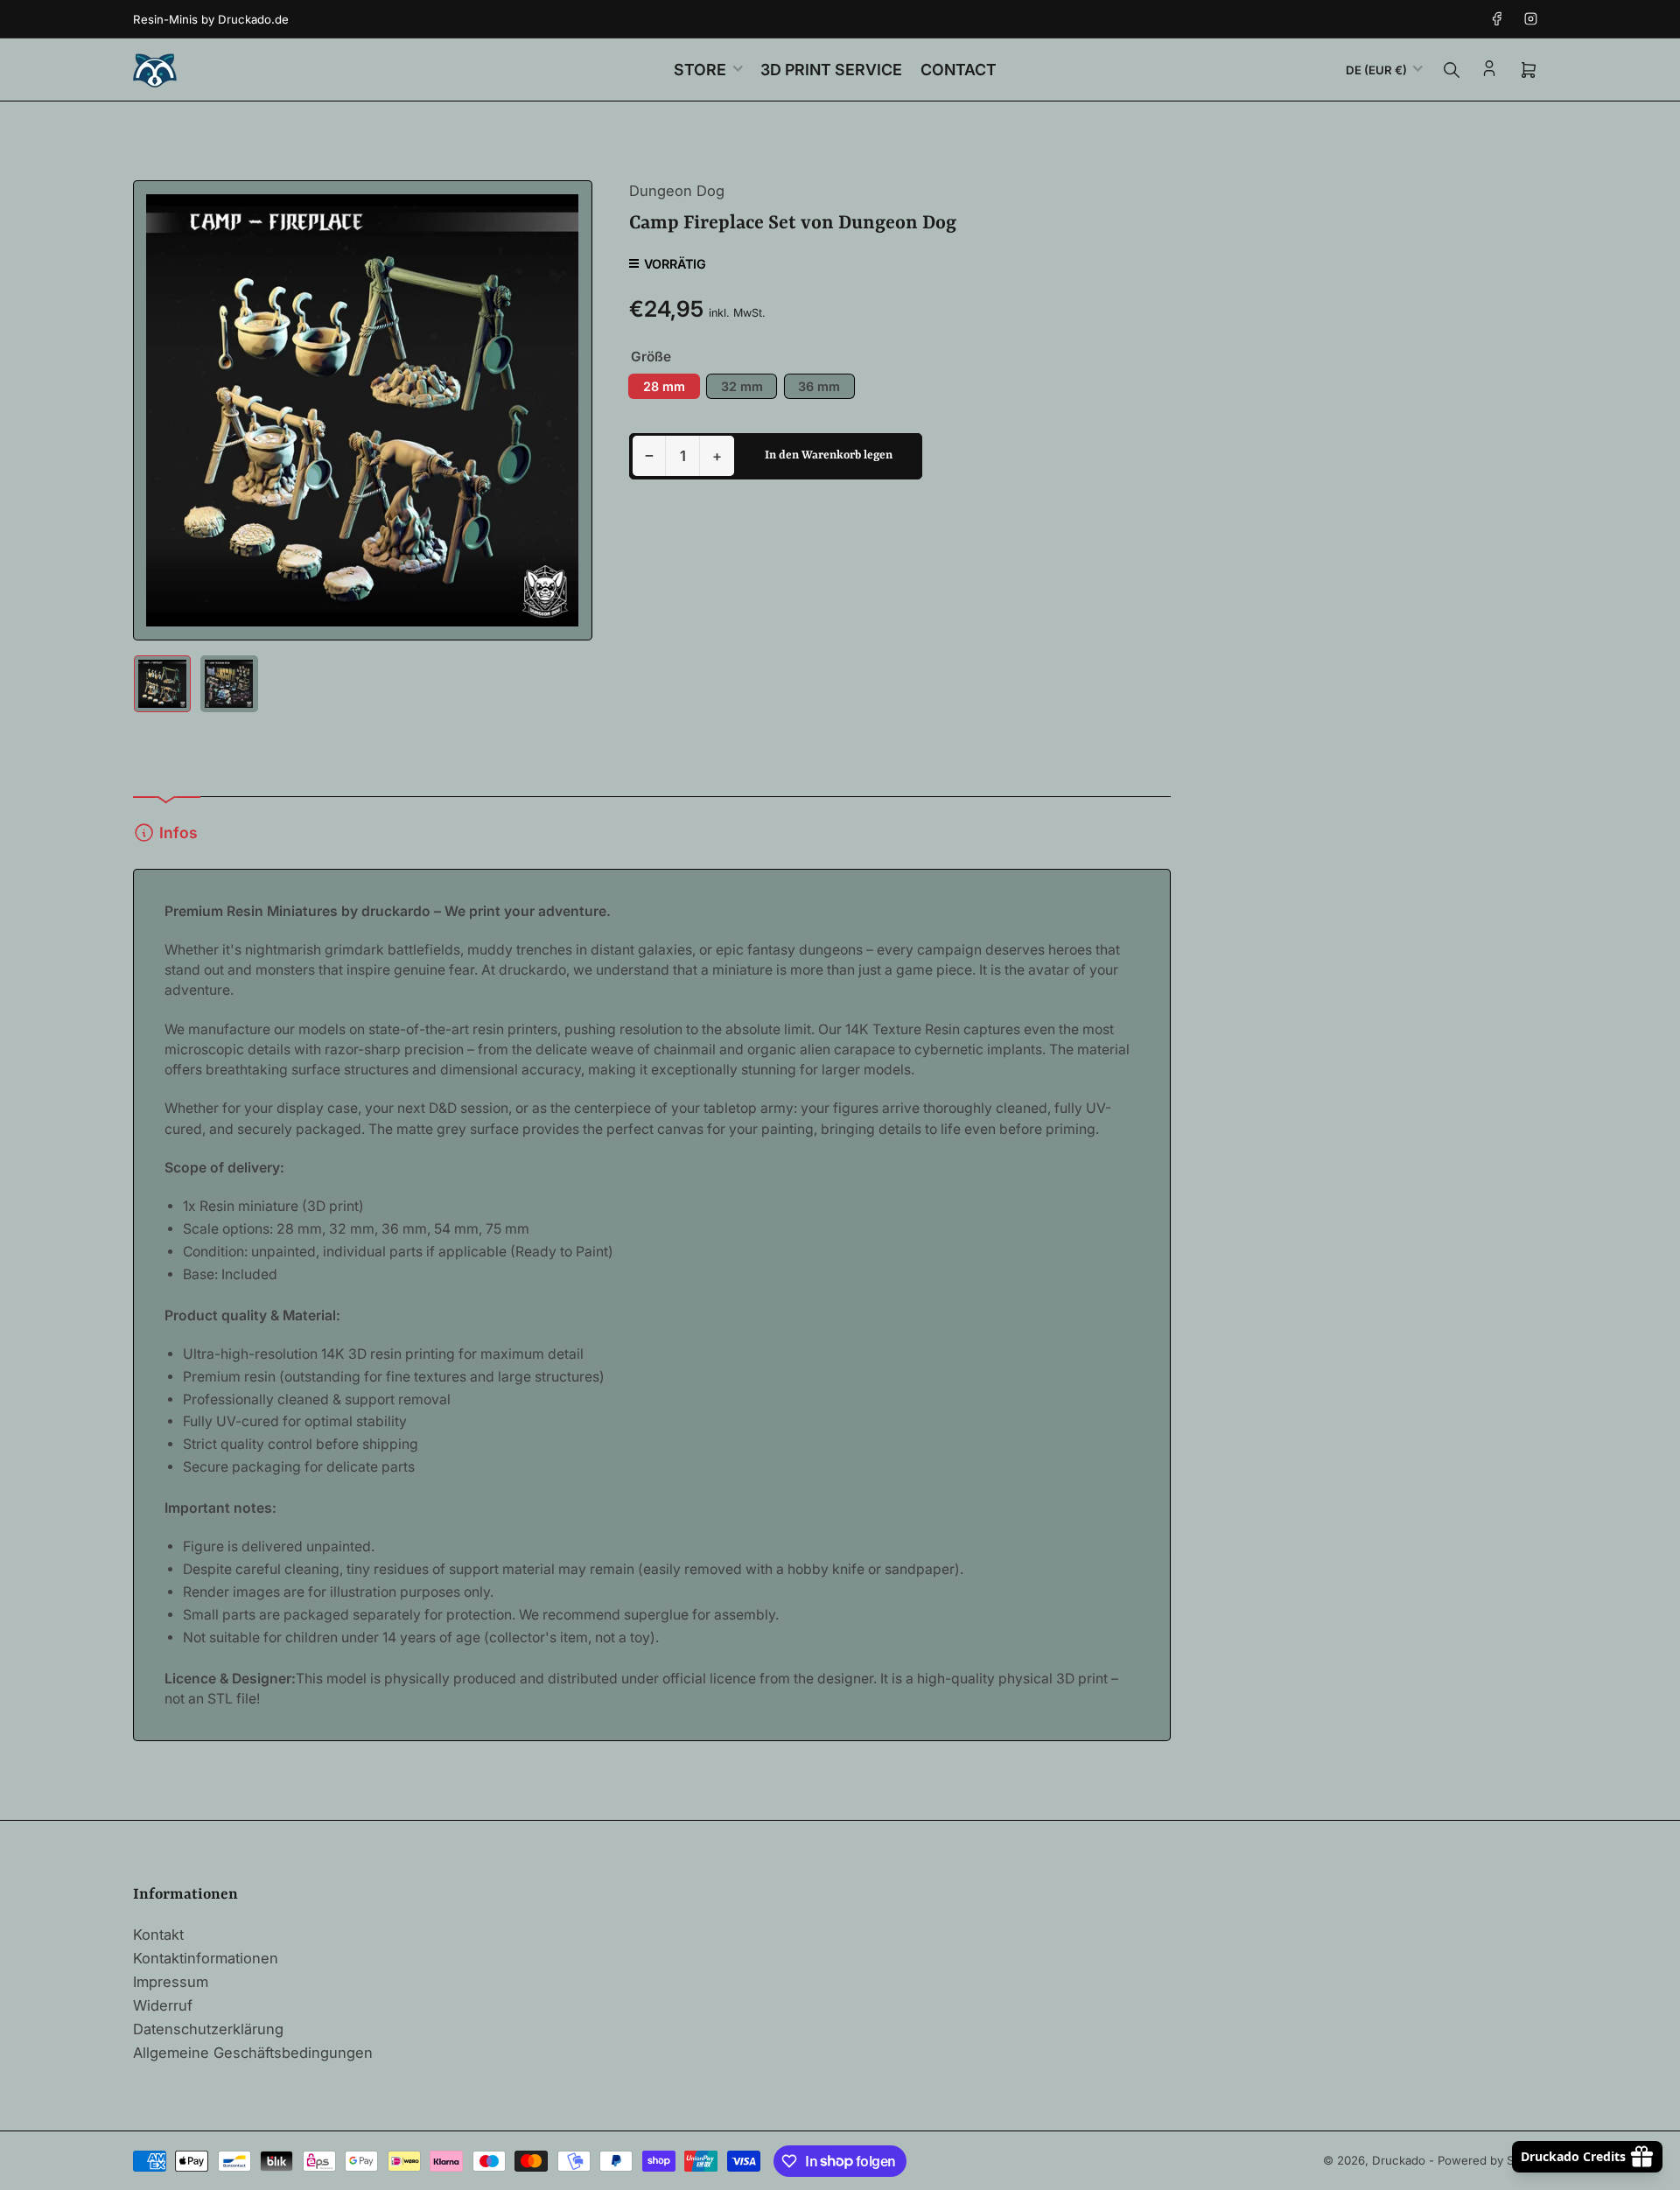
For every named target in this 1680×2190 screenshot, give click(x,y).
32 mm (742, 386)
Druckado (1399, 2160)
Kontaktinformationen (206, 1958)
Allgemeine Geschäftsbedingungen (253, 2053)
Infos (178, 833)
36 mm (819, 386)
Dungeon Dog (677, 191)
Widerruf (163, 2005)
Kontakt (158, 1935)
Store (700, 70)
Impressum (171, 1982)
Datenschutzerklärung (208, 2029)
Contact (959, 70)
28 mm (664, 386)
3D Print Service (831, 70)
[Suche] (1452, 70)
